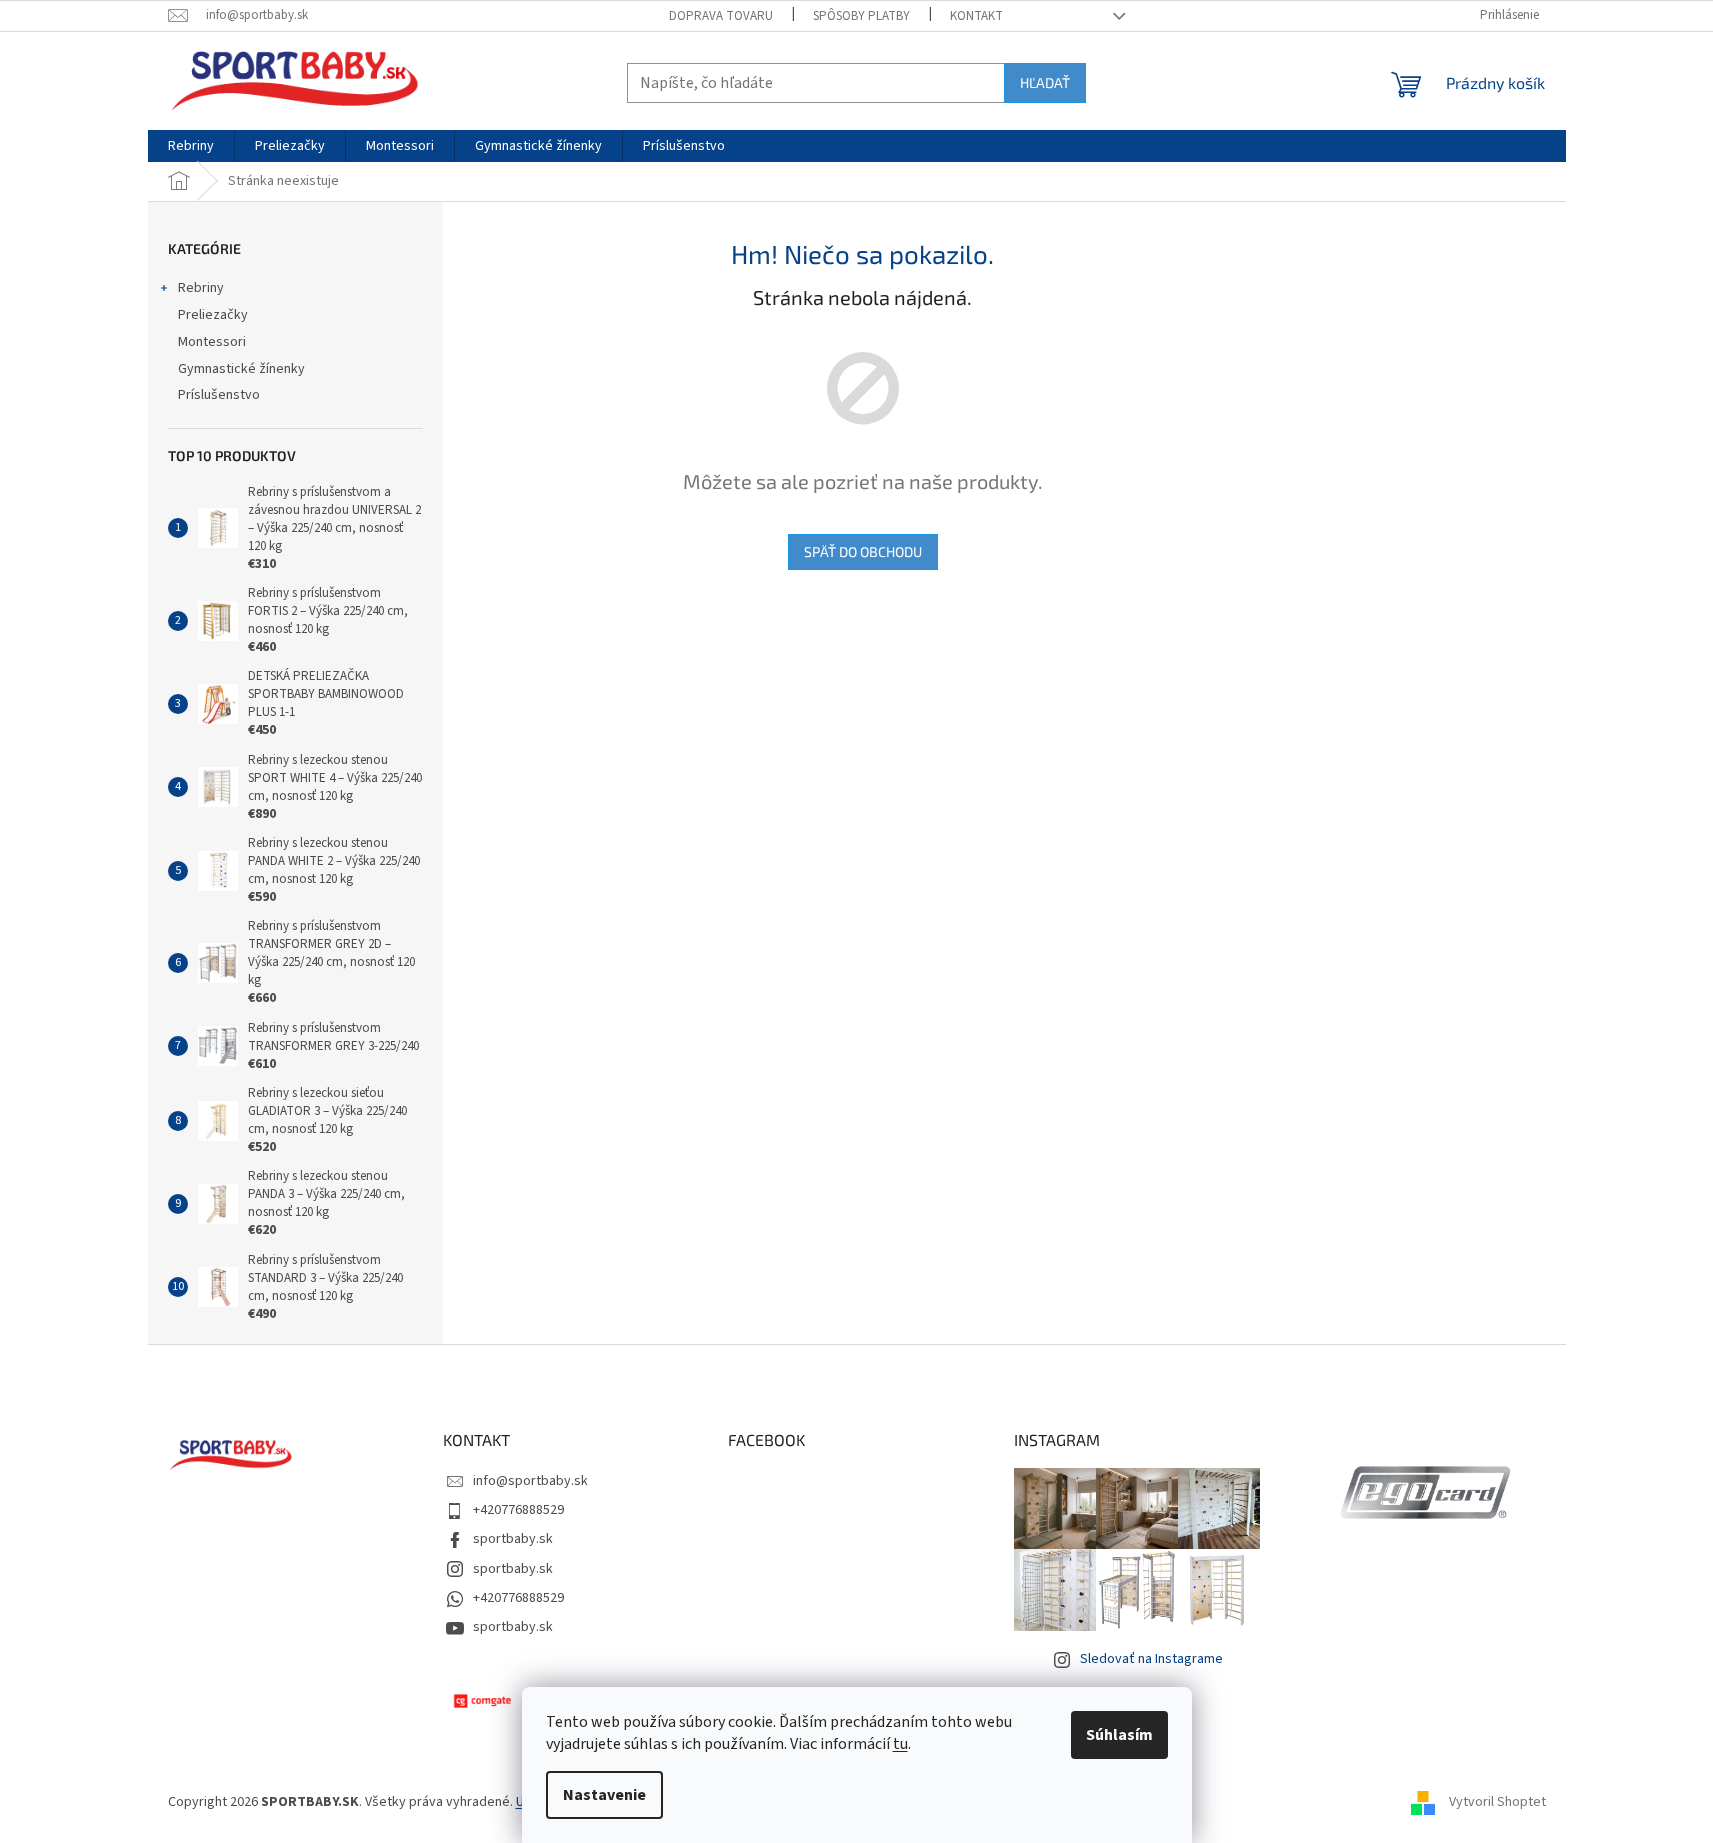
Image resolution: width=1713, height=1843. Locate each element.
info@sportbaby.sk (530, 1481)
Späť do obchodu (863, 551)
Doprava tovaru (721, 16)
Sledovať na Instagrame (1151, 1659)
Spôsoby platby (861, 16)
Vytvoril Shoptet (1497, 1802)
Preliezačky (213, 315)
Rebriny (201, 288)
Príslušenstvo (219, 395)
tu (900, 1744)
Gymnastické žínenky (241, 369)
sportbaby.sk (513, 1539)
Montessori (212, 342)
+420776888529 (518, 1510)
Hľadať (1045, 82)
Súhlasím (1119, 1735)
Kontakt (976, 16)
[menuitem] (191, 146)
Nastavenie (604, 1795)
